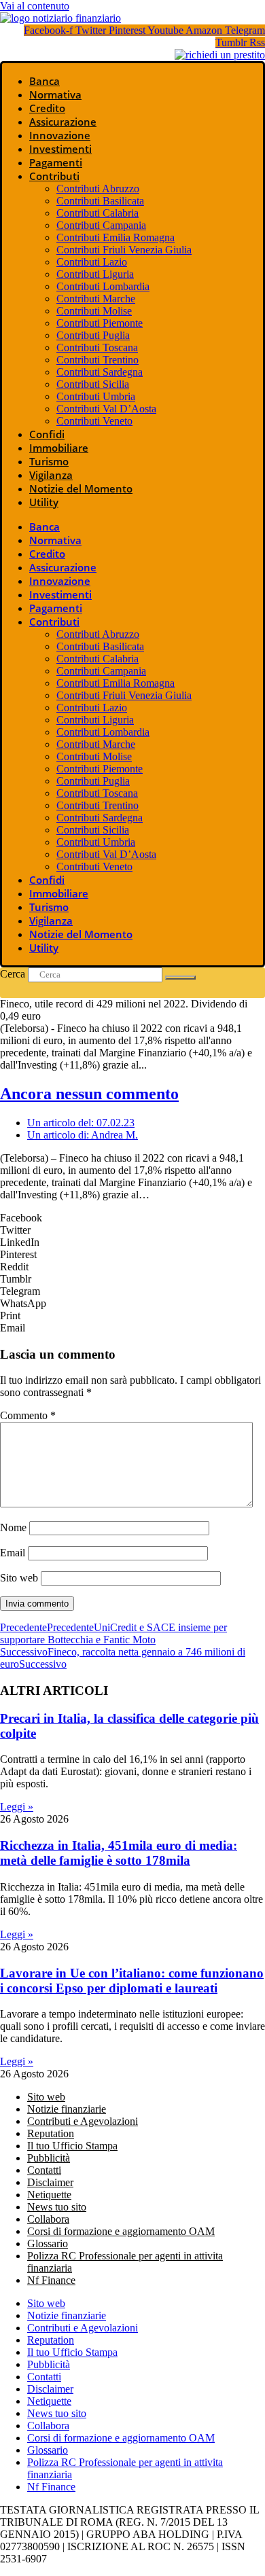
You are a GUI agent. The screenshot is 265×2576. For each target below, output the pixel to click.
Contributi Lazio (92, 262)
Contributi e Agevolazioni (83, 2121)
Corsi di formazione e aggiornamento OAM (121, 2231)
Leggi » (17, 1807)
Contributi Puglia (93, 335)
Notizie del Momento (81, 488)
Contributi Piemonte (100, 323)
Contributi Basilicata (100, 201)
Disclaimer (50, 2182)
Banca (45, 81)
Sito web (19, 1578)
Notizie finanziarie (67, 2109)
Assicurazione (63, 122)
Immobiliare (59, 448)
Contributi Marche (96, 299)
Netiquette (49, 2195)
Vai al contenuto (35, 6)
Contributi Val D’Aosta (106, 409)
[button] (132, 1218)
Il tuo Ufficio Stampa (72, 2146)
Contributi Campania (101, 225)
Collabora (48, 2219)
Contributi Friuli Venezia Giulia (124, 250)
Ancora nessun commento (89, 1094)
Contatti (44, 2170)
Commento (28, 1415)
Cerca (13, 974)
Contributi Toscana (97, 347)
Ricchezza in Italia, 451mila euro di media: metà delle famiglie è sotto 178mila (119, 1853)
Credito (47, 108)
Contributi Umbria (96, 396)
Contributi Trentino (98, 360)
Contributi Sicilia (93, 384)
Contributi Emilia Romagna (116, 237)
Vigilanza (51, 475)
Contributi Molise (94, 311)
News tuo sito (57, 2207)
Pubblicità (49, 2158)
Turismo (49, 461)
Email (13, 1553)
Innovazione (60, 135)
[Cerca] (180, 978)
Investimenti (60, 149)
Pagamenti (56, 162)
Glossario (48, 2243)
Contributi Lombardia (103, 286)
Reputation (51, 2133)
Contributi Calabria (98, 213)
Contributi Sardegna (100, 372)
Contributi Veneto (94, 421)
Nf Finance (51, 2280)
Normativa (55, 94)
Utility (44, 502)
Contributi (54, 176)
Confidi (47, 434)
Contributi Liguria (95, 274)
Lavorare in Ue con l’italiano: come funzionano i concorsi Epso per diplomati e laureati (132, 1981)
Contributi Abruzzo (98, 189)
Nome (13, 1527)
